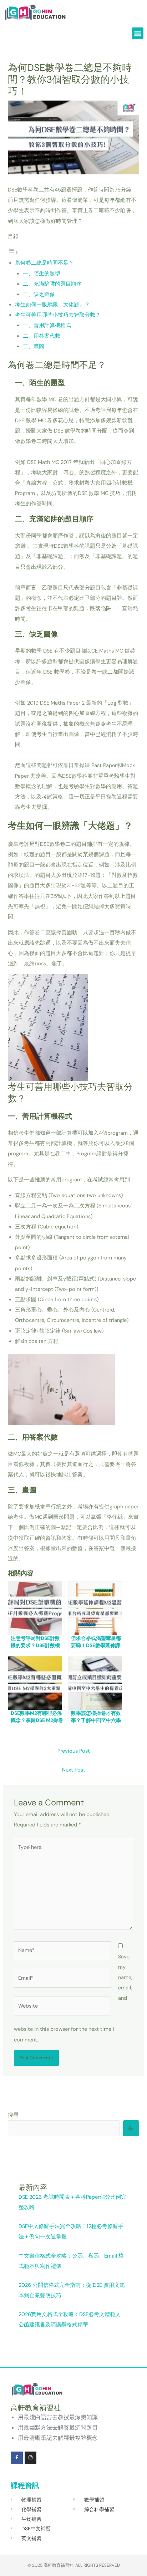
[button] (138, 33)
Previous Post (74, 1751)
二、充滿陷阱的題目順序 (52, 284)
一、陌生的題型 (42, 274)
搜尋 (13, 2115)
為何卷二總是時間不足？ (44, 263)
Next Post (74, 1770)
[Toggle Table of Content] (13, 253)
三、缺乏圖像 (39, 294)
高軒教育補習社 (59, 2565)
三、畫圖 (34, 346)
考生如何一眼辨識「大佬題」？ (52, 305)
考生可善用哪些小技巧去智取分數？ (58, 315)
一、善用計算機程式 (47, 325)
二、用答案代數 (42, 336)
